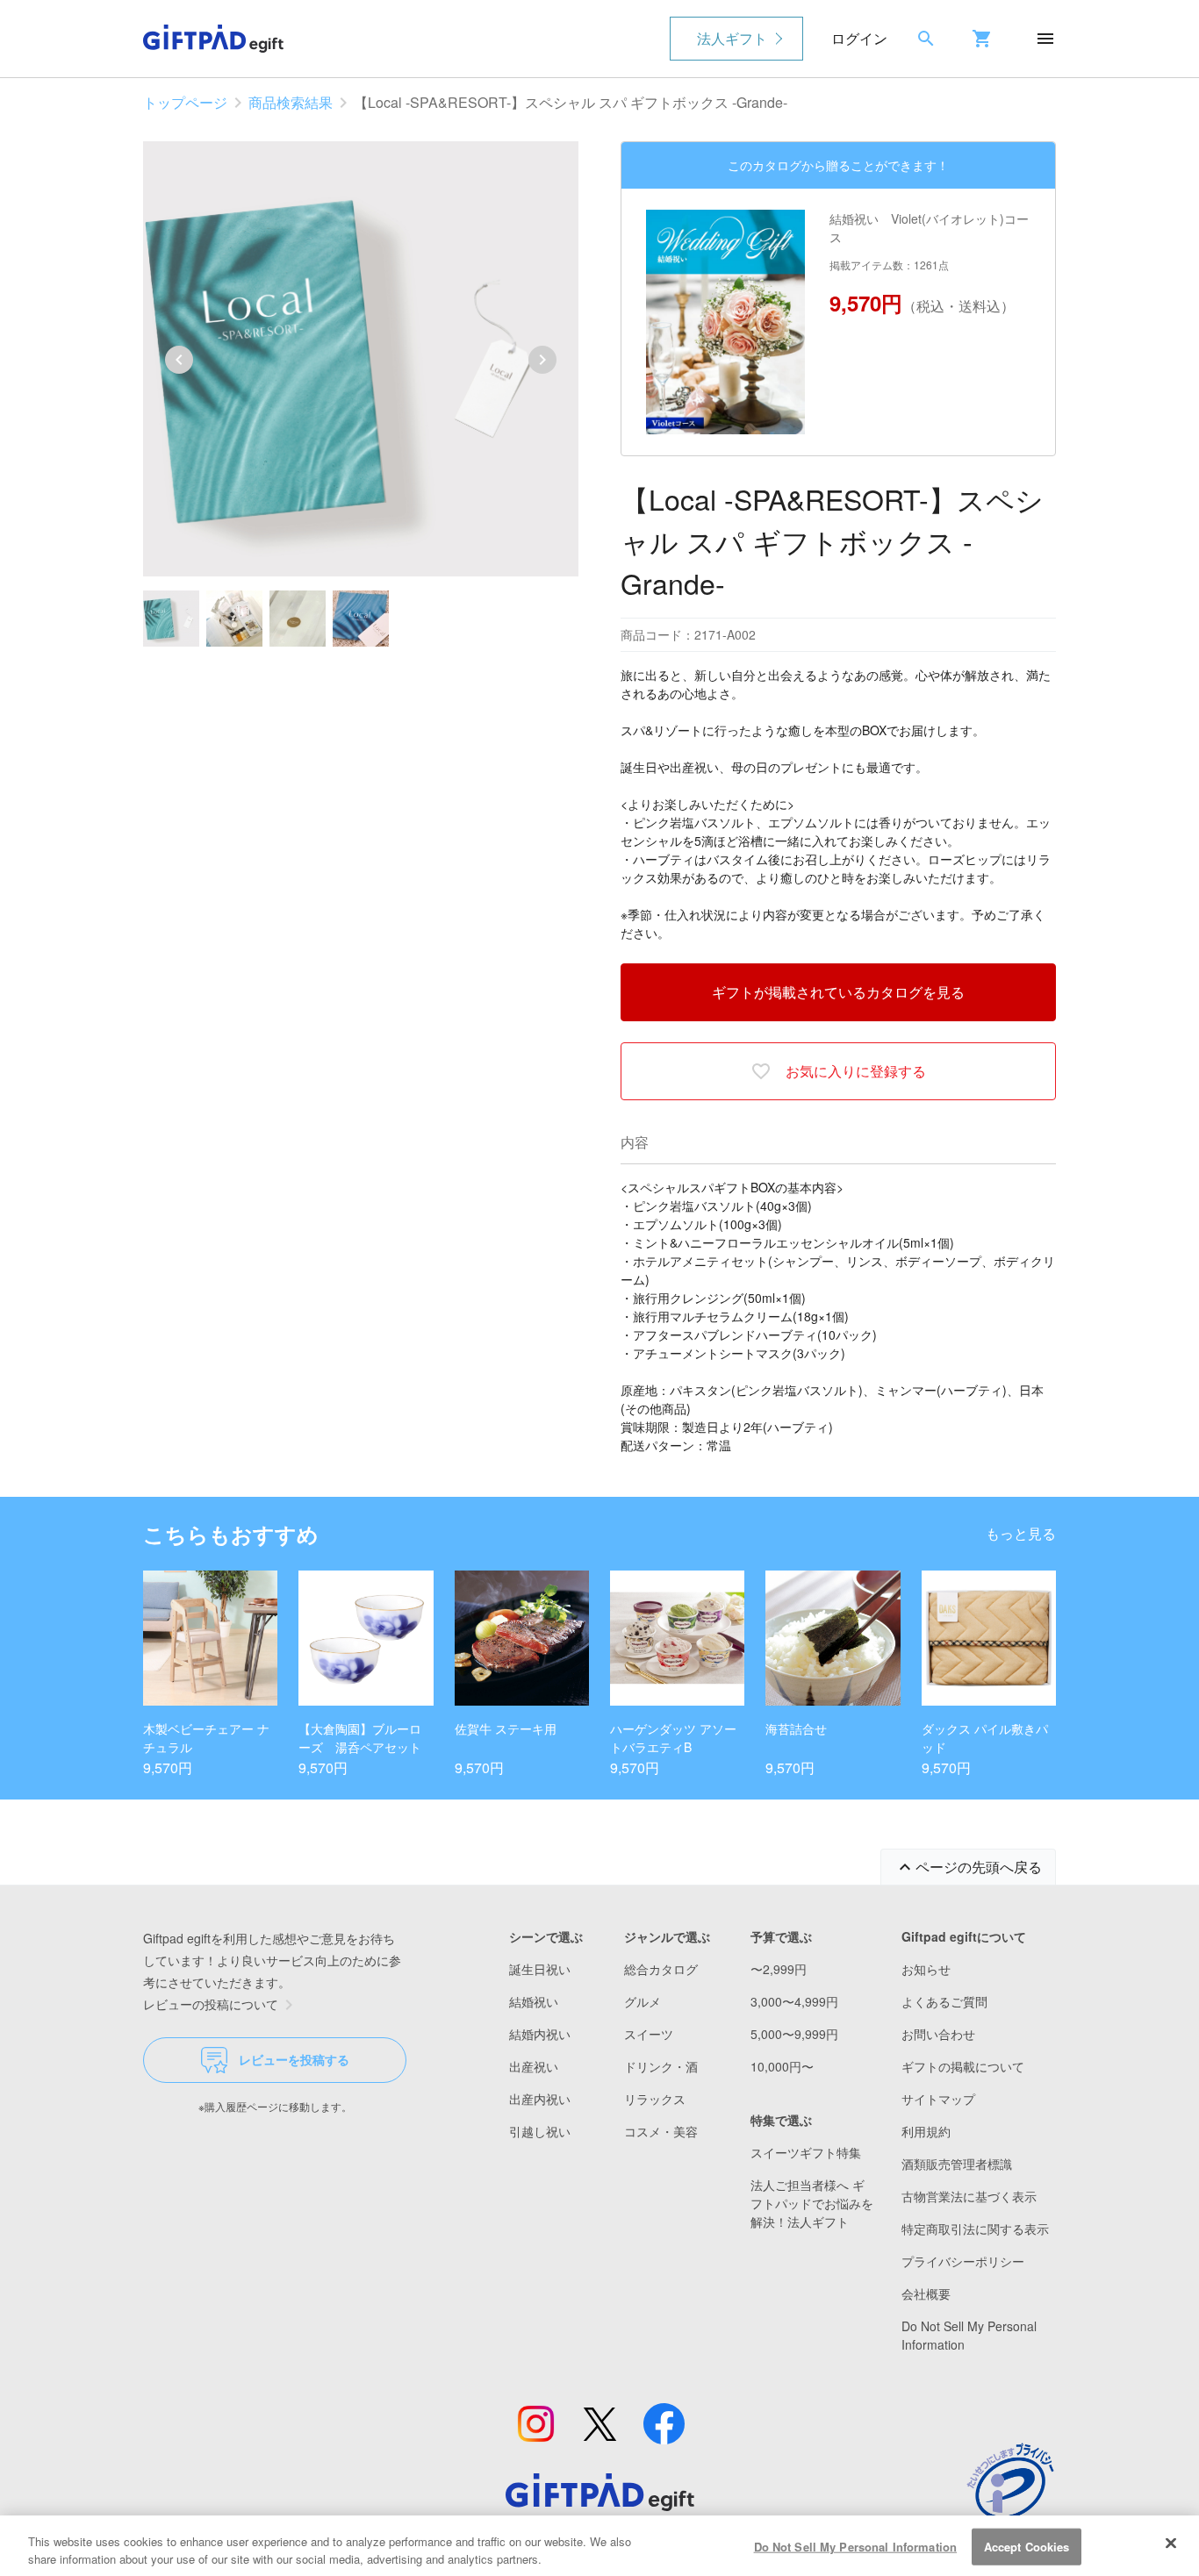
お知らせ (926, 1969)
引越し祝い (540, 2131)
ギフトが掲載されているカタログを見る (838, 992)
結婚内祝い (540, 2034)
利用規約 (926, 2131)
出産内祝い (540, 2099)
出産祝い (534, 2066)
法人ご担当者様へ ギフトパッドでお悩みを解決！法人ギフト (812, 2203)
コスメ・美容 (661, 2131)
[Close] (1171, 2544)
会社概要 (926, 2293)
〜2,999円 (779, 1969)
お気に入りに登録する (856, 1071)
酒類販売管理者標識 (957, 2164)
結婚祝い (534, 2001)
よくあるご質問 (944, 2001)
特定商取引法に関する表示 (975, 2229)
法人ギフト (732, 38)
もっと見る (1021, 1533)
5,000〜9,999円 (794, 2034)
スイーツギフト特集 (806, 2152)
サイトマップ (938, 2099)
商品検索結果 (291, 102)
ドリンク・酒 (661, 2066)
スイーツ (649, 2034)
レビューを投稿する (294, 2059)
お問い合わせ (938, 2034)
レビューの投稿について (211, 2004)
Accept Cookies (1027, 2547)
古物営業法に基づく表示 (969, 2196)
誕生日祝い (540, 1969)
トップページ (185, 102)
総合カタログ (661, 1969)
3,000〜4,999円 (794, 2001)
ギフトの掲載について (963, 2066)
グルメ (643, 2001)
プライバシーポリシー (963, 2261)
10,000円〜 (782, 2066)
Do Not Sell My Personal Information (856, 2547)
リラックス (655, 2099)
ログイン (859, 38)
